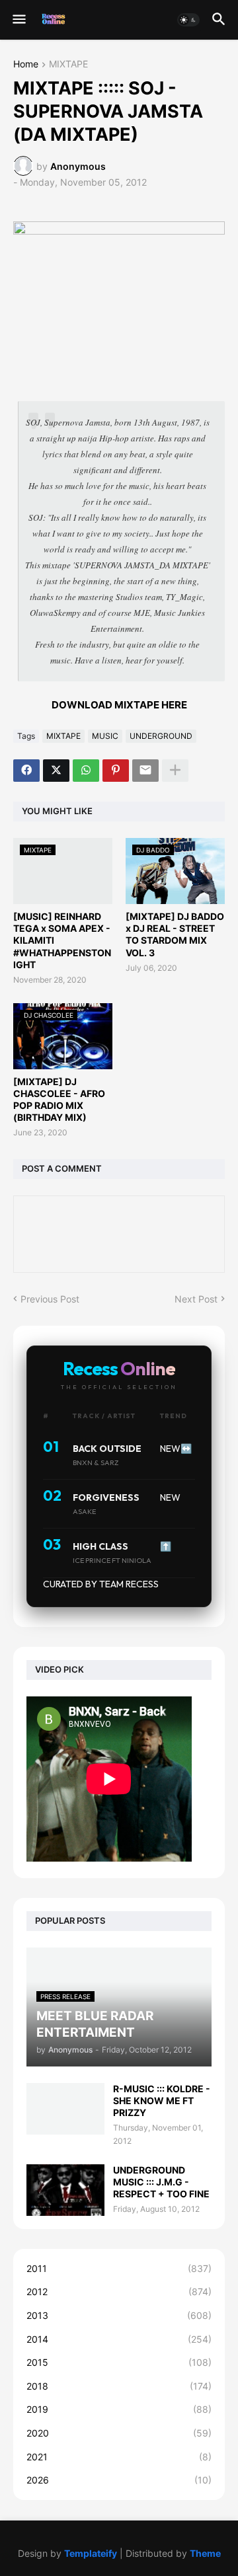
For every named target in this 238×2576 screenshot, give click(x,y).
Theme (205, 2553)
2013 (119, 2315)
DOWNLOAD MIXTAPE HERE (119, 705)
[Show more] (175, 771)
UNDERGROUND (161, 736)
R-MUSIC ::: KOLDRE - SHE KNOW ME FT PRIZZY (162, 2101)
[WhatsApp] (86, 771)
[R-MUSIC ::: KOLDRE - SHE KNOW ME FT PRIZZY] (65, 2109)
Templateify (91, 2553)
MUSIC (105, 736)
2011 (119, 2268)
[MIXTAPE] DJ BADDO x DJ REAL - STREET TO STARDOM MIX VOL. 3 (175, 934)
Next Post (196, 1299)
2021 (119, 2457)
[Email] (145, 771)
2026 (119, 2480)
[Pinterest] (116, 771)
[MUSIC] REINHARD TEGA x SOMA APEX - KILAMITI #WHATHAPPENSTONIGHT (62, 940)
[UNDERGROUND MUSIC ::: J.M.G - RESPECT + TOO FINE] (65, 2190)
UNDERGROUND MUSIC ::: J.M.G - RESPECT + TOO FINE (161, 2182)
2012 (119, 2292)
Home (26, 64)
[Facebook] (26, 771)
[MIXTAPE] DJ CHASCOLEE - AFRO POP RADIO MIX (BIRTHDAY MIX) (59, 1100)
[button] (18, 20)
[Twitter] (56, 771)
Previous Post (50, 1299)
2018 (119, 2386)
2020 (119, 2433)
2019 (119, 2409)
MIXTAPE (68, 64)
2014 (119, 2339)
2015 (119, 2362)
